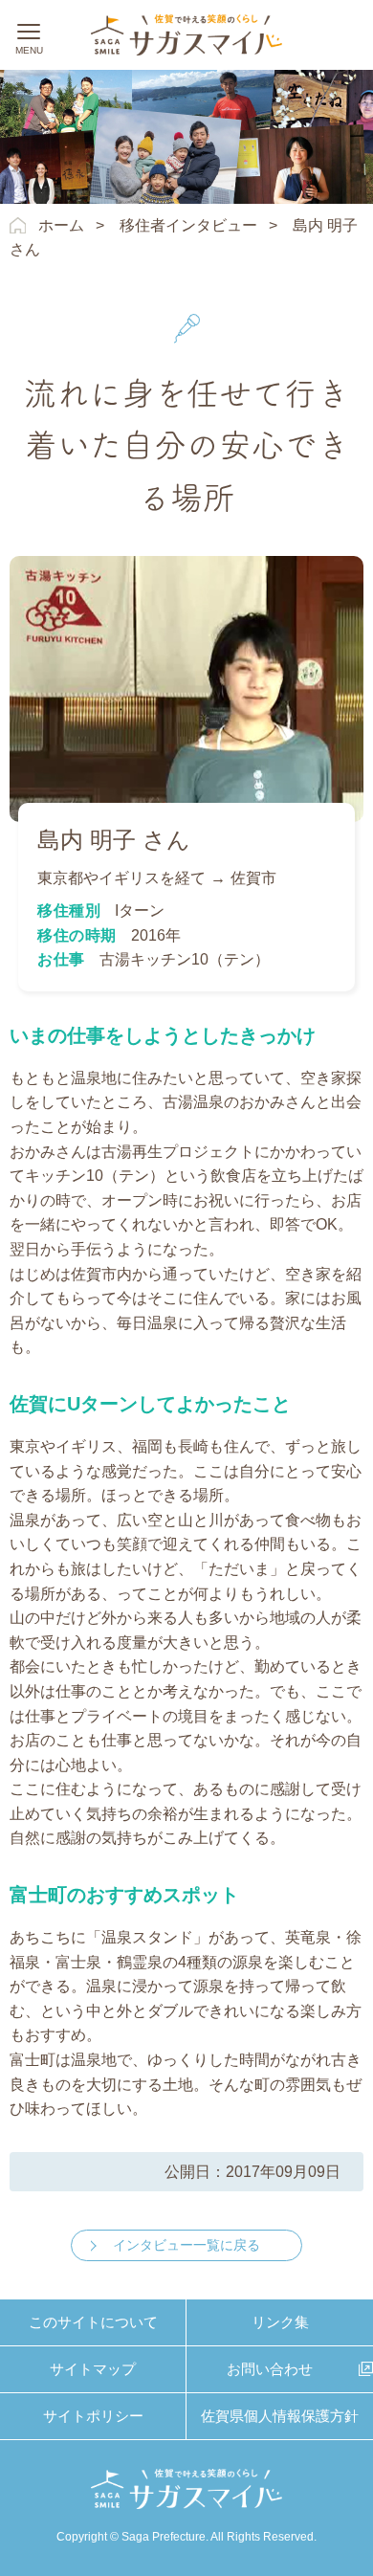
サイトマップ (93, 2369)
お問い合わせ (270, 2369)
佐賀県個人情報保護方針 (280, 2416)
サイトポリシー (93, 2416)
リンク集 (280, 2322)
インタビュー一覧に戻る (186, 2245)
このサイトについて (93, 2322)
